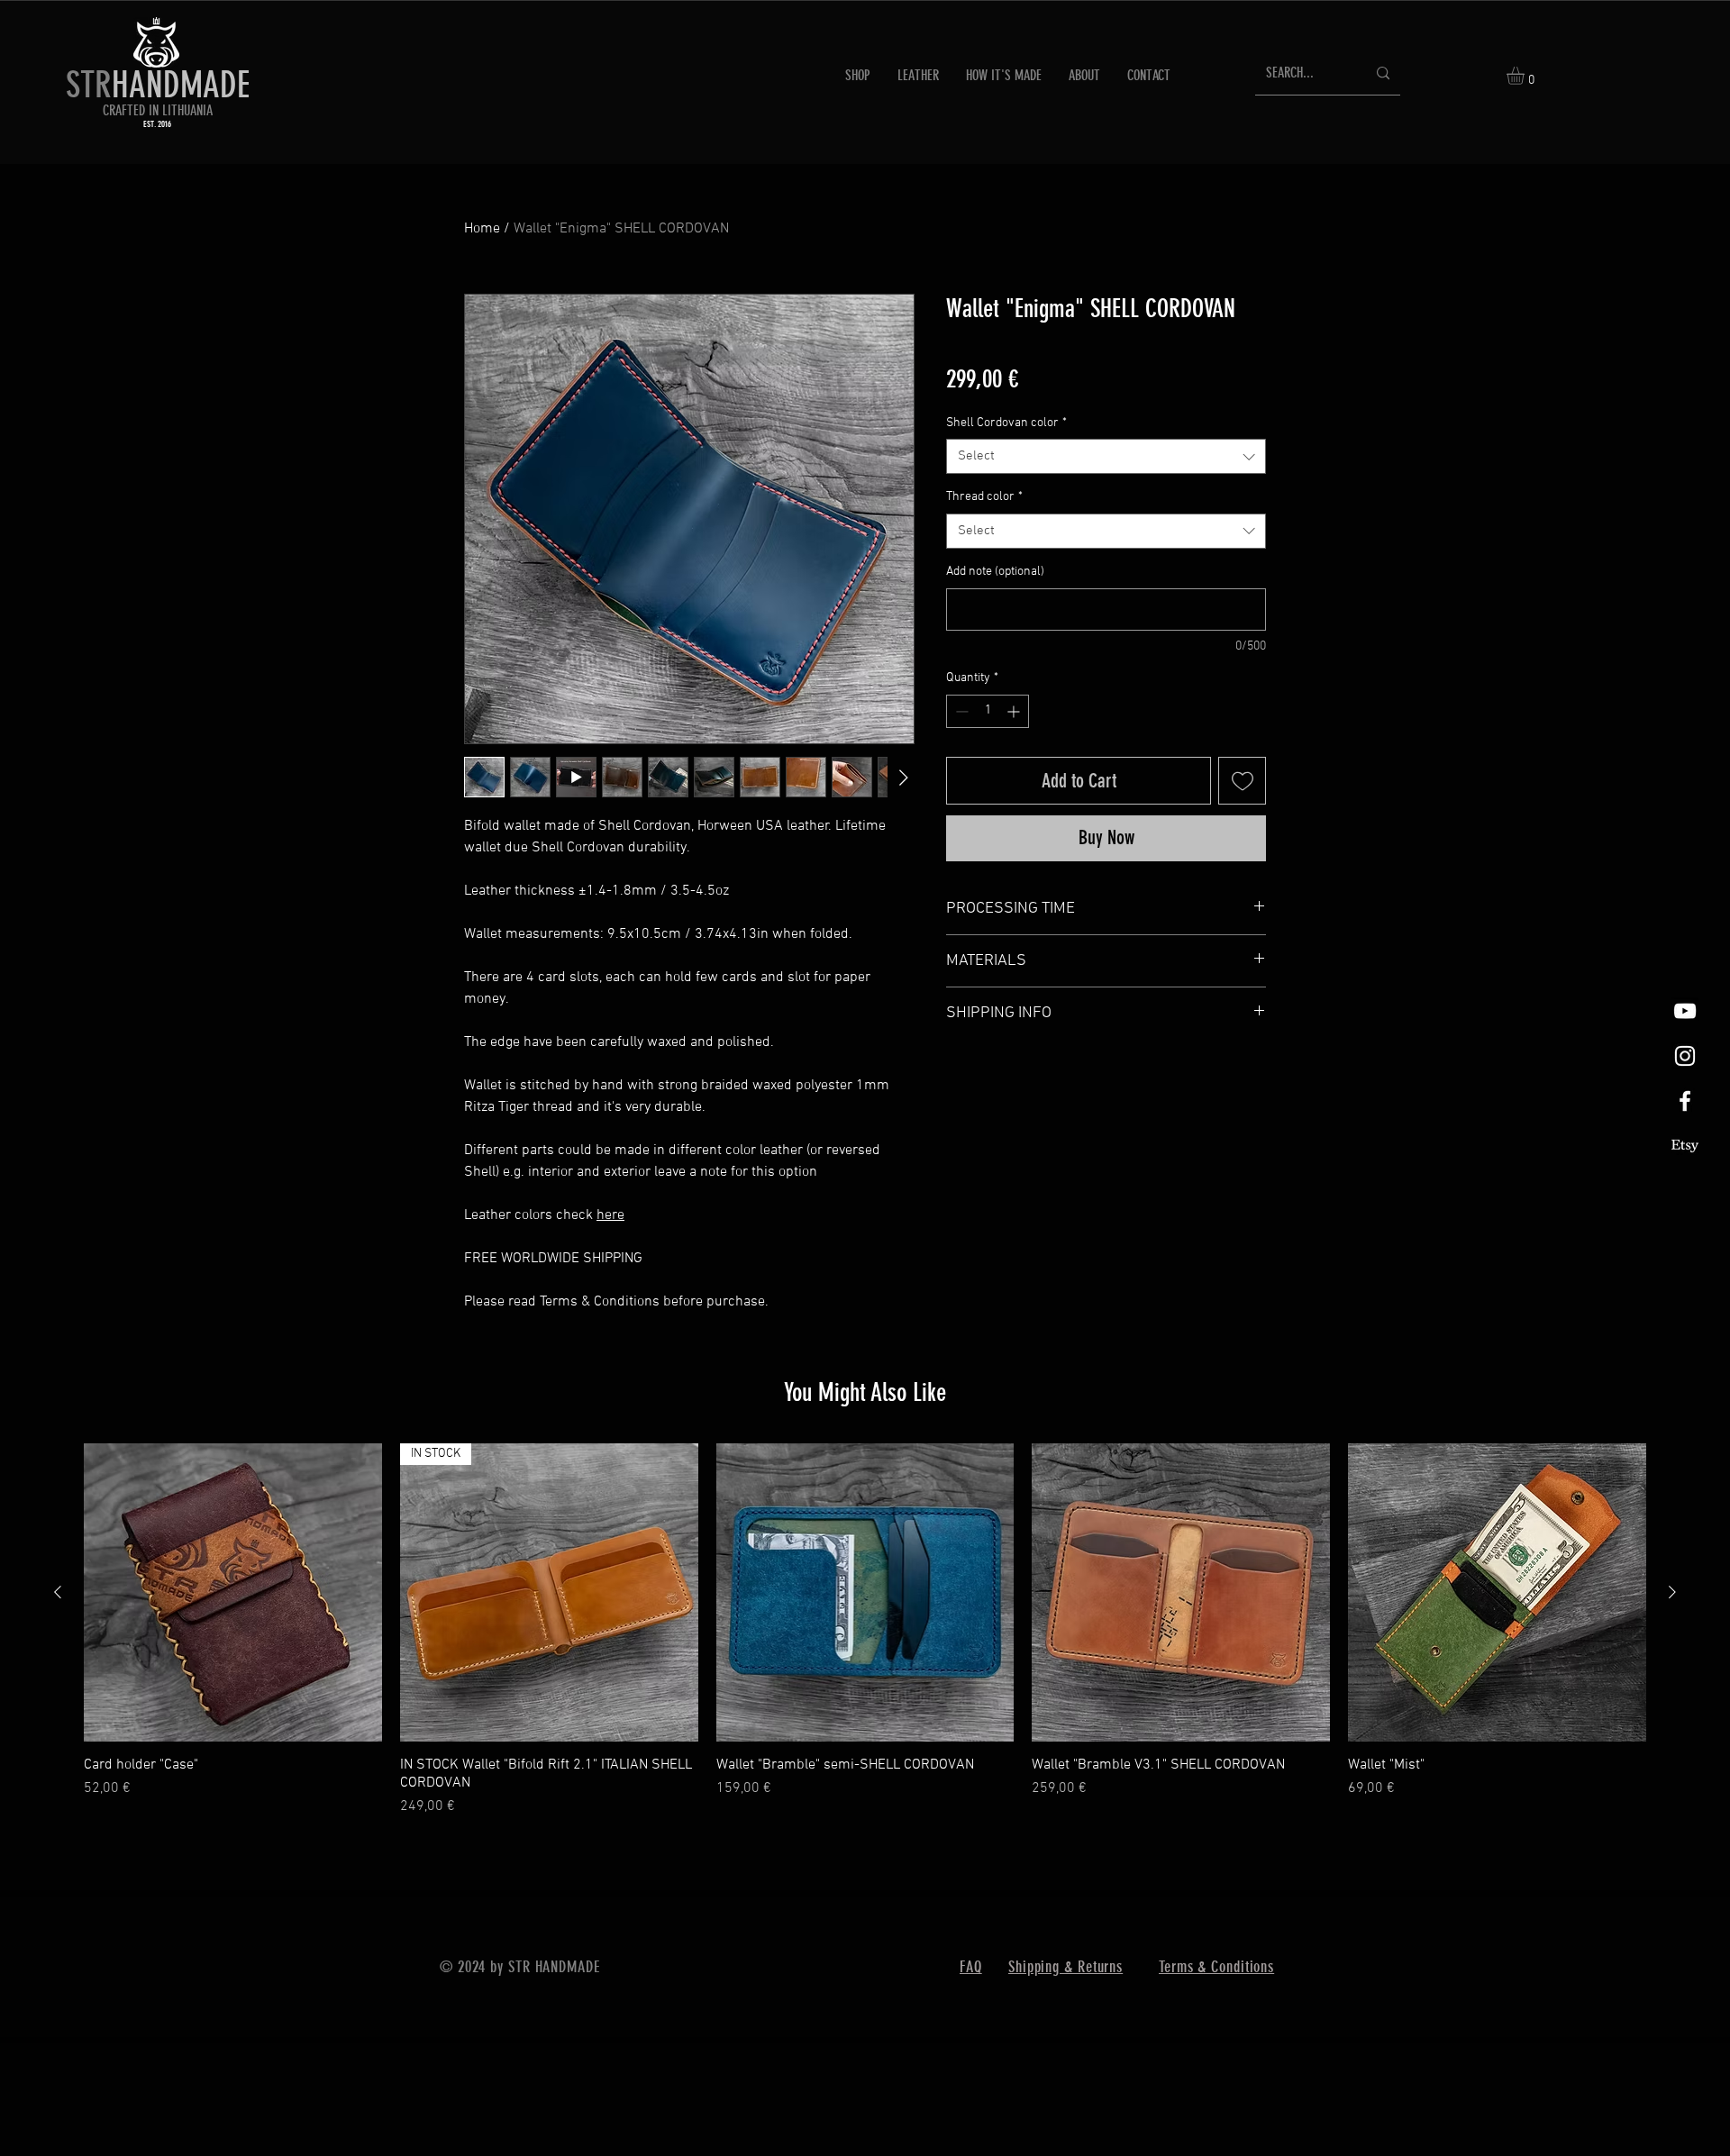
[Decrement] (960, 711)
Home (482, 229)
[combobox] (1106, 456)
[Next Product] (1672, 1712)
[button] (1526, 76)
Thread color (984, 497)
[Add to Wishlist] (1242, 781)
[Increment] (1015, 711)
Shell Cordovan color (1006, 423)
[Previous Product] (58, 1712)
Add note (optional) (995, 572)
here (610, 1215)
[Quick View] (233, 1712)
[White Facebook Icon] (1685, 1101)
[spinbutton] (988, 711)
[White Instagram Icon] (1685, 1056)
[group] (865, 1750)
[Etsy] (1685, 1146)
